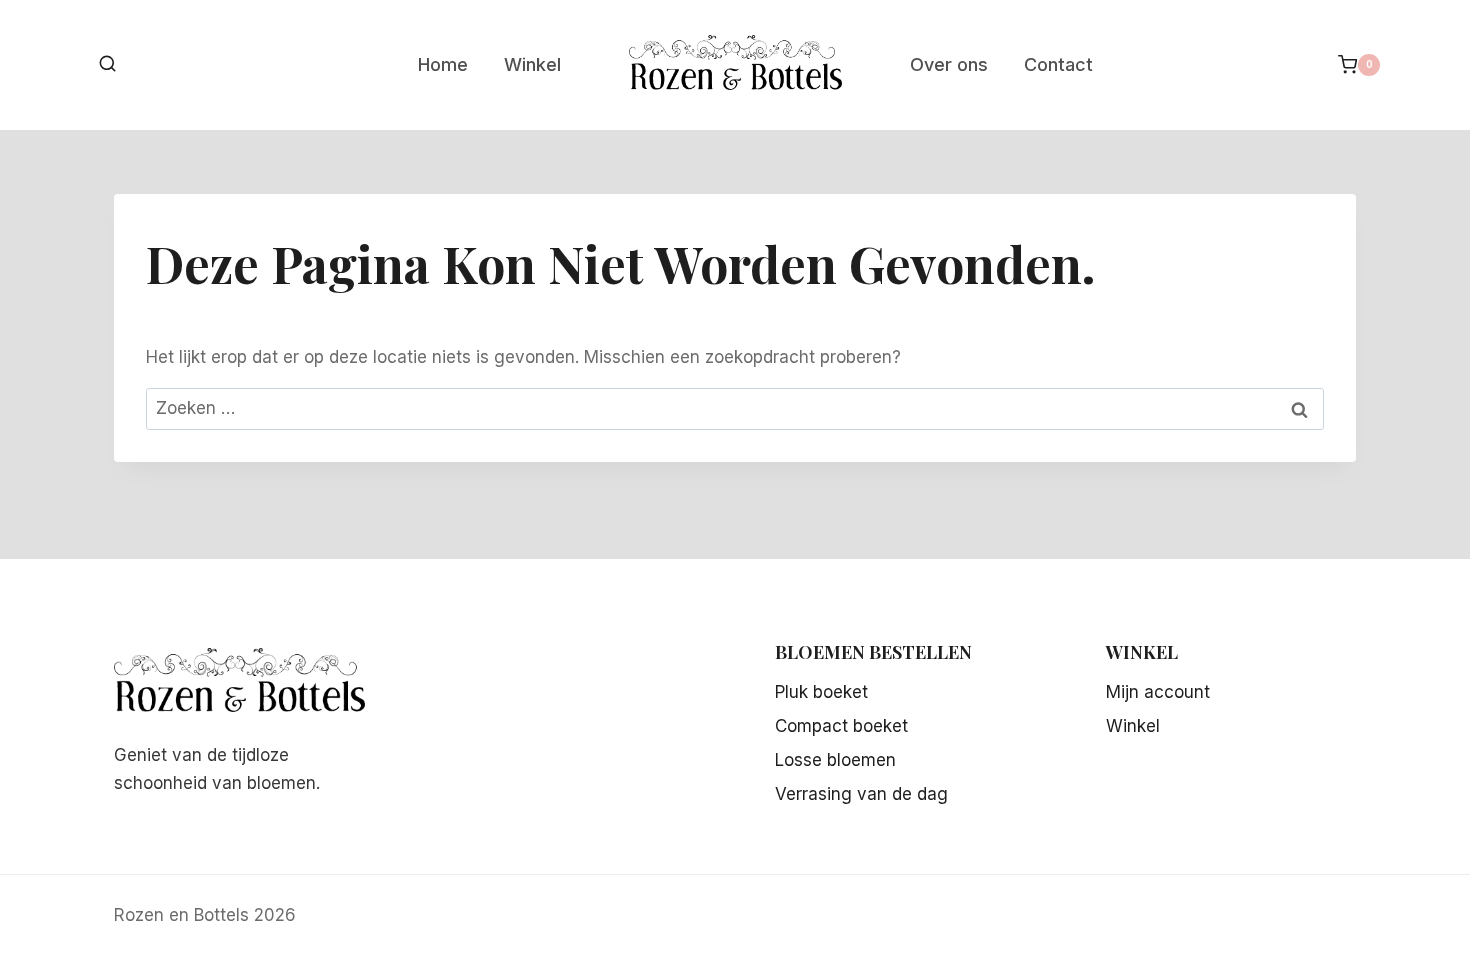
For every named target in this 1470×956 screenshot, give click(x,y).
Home (443, 64)
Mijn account (1158, 692)
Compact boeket (841, 726)
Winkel (532, 64)
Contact (1058, 64)
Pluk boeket (821, 692)
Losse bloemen (835, 760)
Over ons (949, 64)
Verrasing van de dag (861, 794)
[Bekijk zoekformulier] (107, 64)
